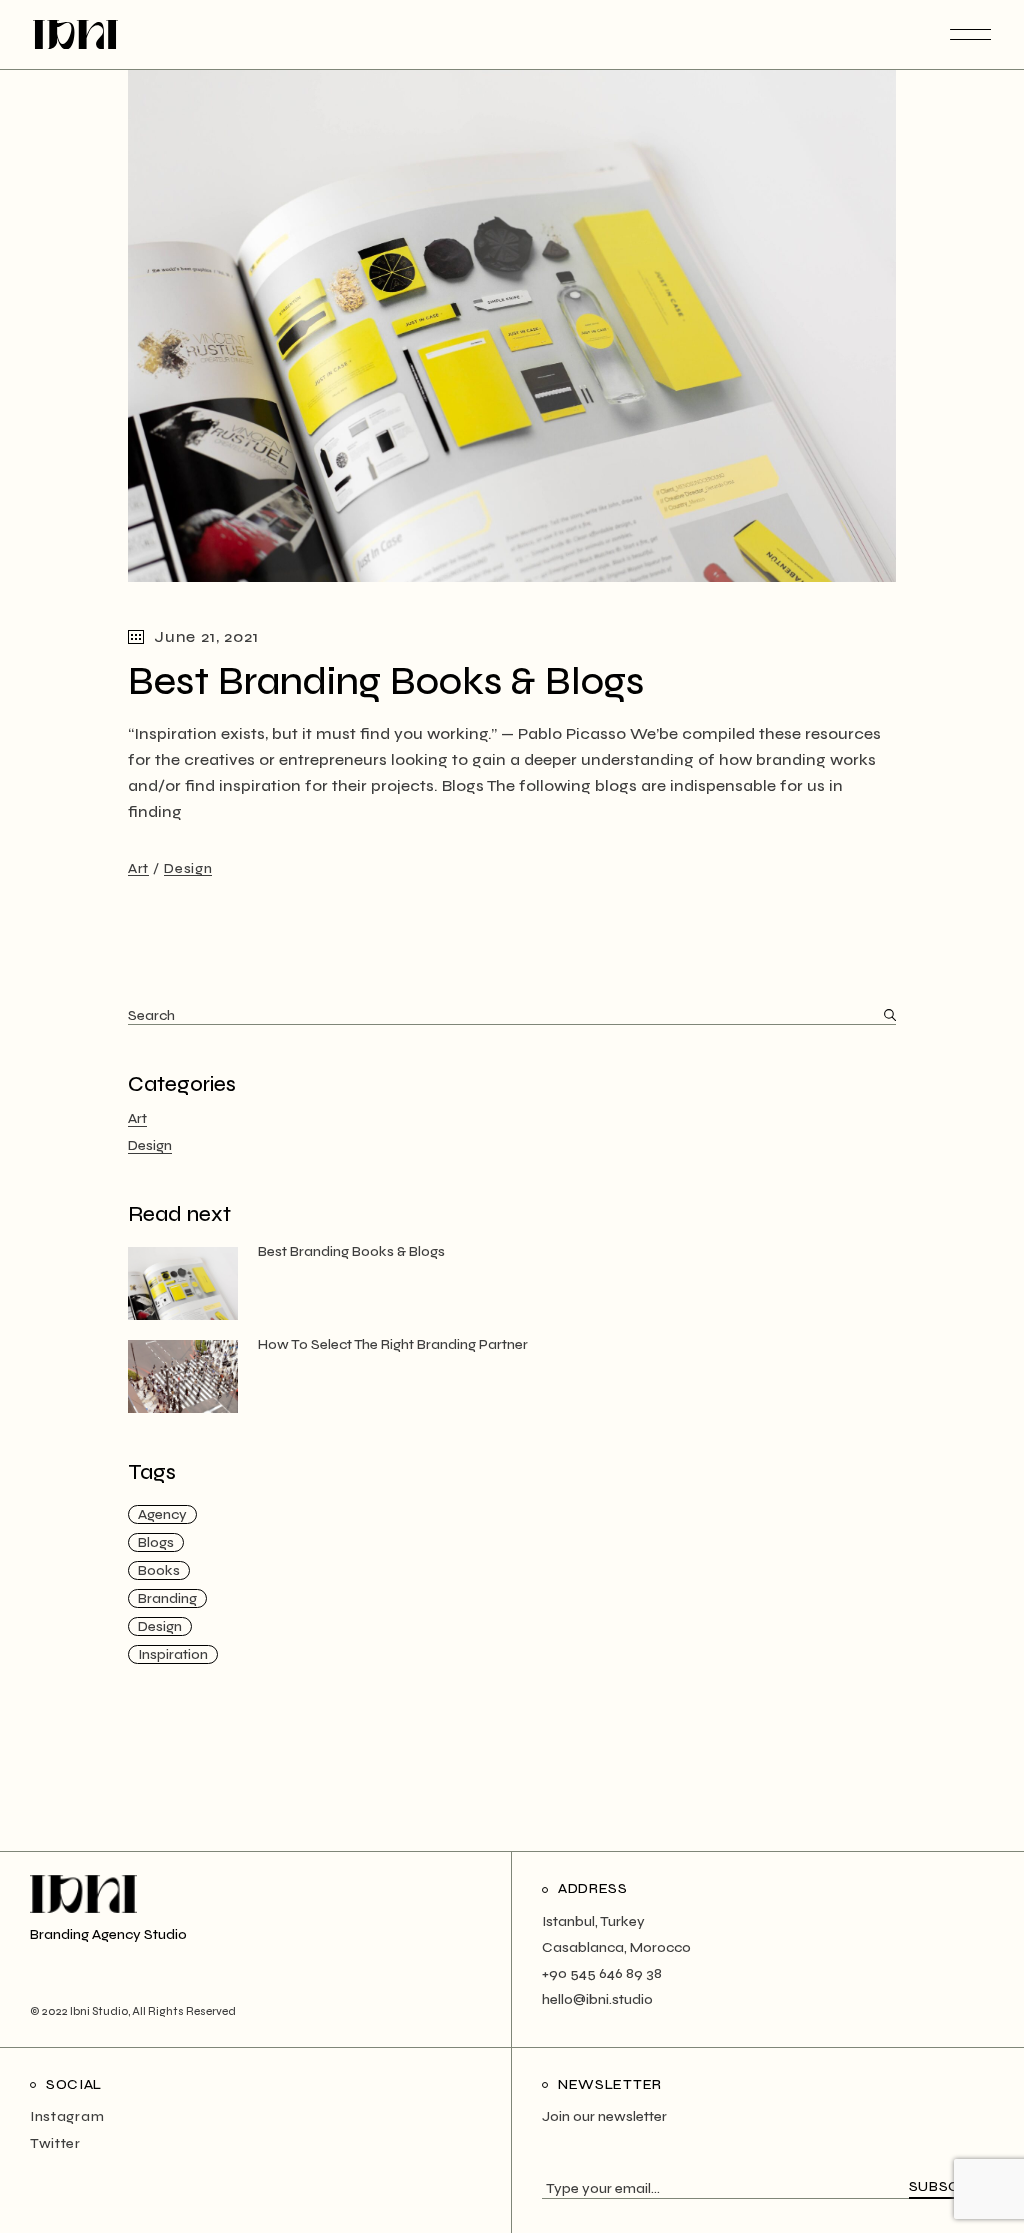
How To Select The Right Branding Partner (393, 1344)
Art (138, 868)
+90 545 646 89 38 (602, 1973)
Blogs (156, 1542)
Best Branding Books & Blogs (386, 681)
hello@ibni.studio (597, 1999)
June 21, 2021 (206, 636)
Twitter (55, 2143)
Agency (162, 1514)
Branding (167, 1598)
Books (159, 1570)
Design (188, 868)
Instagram (67, 2116)
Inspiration (173, 1654)
